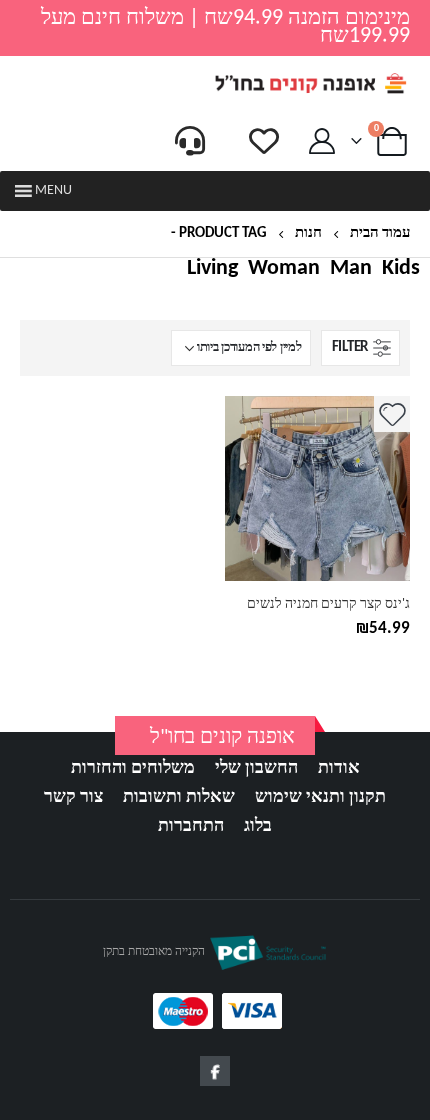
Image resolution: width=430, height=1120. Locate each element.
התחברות (191, 826)
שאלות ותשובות (179, 797)
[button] (53, 191)
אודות (339, 768)
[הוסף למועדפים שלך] (392, 414)
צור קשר (73, 797)
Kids (401, 269)
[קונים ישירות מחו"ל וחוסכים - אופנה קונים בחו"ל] (310, 83)
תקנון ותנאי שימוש (320, 797)
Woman (284, 269)
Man (351, 269)
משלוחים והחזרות (133, 768)
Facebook (215, 1071)
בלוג (258, 826)
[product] (317, 488)
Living (212, 269)
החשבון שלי (256, 768)
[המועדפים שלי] (264, 141)
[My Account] (322, 141)
